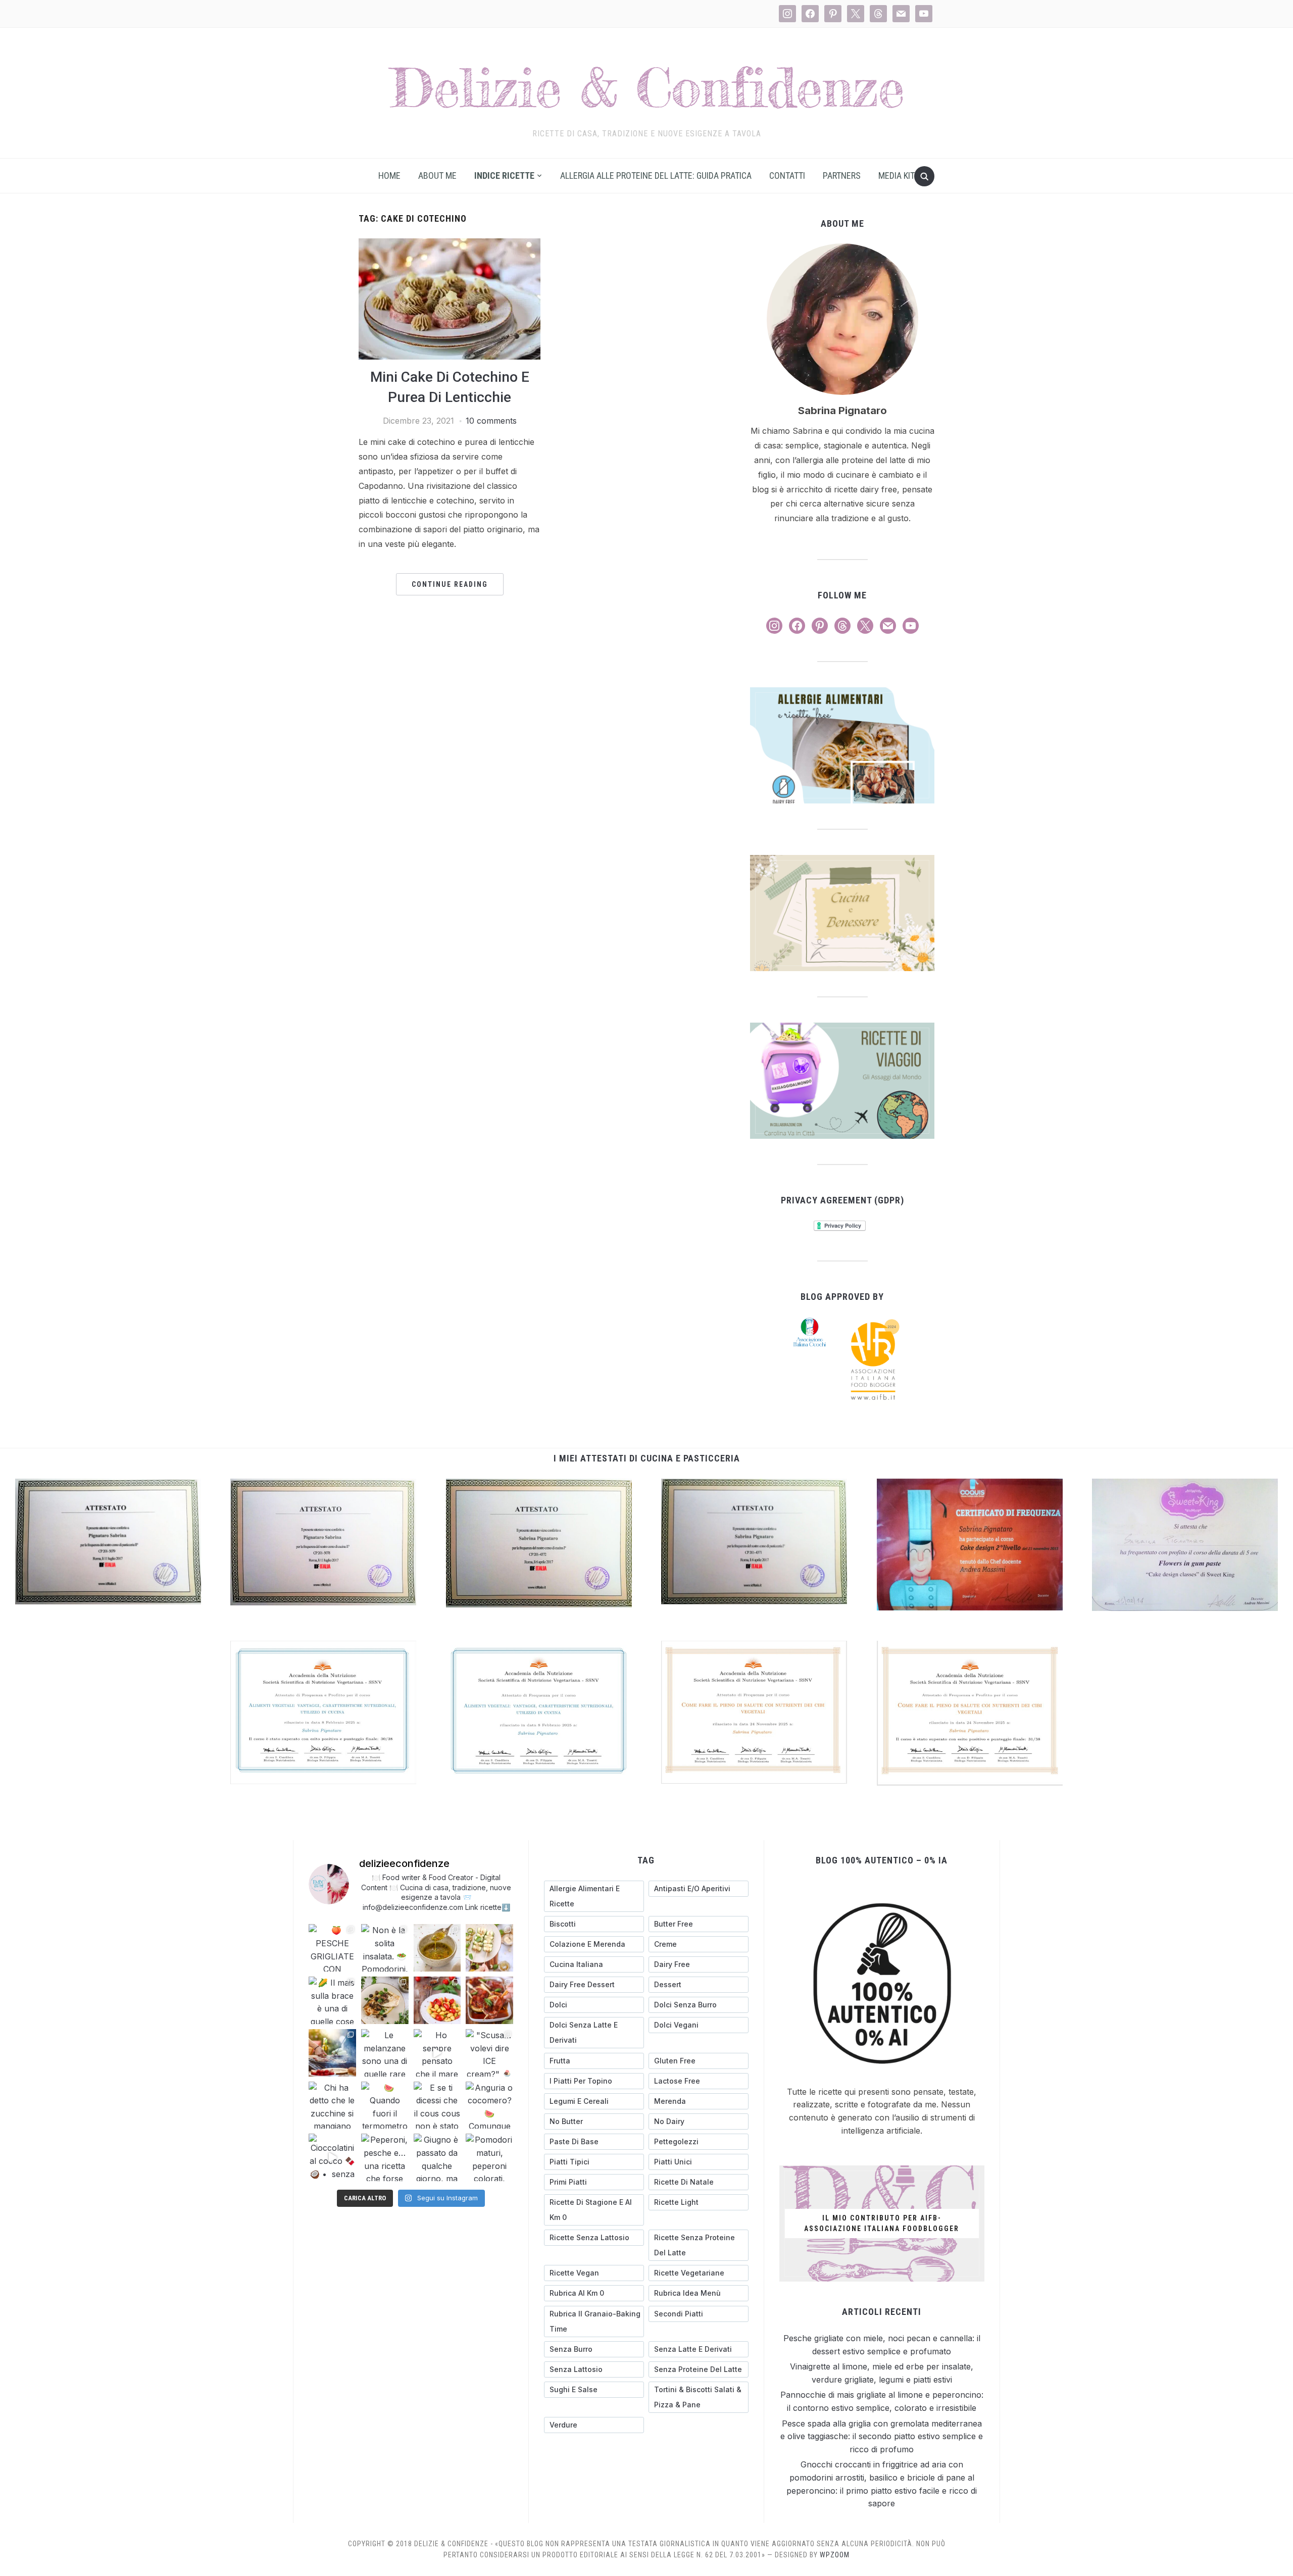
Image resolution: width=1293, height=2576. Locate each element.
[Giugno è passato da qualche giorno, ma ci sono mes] (437, 2157)
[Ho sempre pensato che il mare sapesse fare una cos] (437, 2053)
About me (437, 175)
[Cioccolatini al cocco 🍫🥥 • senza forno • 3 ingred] (332, 2157)
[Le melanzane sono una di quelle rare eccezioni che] (385, 2053)
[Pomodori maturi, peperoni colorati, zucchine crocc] (489, 2157)
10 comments (491, 421)
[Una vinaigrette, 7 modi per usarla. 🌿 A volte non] (437, 1948)
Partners (842, 175)
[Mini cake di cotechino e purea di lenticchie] (450, 244)
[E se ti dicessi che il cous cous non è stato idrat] (437, 2105)
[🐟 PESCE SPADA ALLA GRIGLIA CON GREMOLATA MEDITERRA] (385, 2000)
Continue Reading (450, 584)
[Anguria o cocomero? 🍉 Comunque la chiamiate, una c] (489, 2105)
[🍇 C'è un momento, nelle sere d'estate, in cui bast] (489, 2000)
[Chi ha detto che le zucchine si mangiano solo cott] (332, 2105)
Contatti (787, 175)
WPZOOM (835, 2555)
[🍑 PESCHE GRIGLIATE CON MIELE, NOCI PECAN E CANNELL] (332, 1948)
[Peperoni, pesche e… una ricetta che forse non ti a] (385, 2157)
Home (389, 175)
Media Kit (897, 175)
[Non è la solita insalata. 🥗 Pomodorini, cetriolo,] (385, 1948)
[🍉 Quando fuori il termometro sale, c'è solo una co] (385, 2105)
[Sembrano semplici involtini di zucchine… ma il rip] (489, 1948)
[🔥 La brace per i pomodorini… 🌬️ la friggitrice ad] (437, 2000)
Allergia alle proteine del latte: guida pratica (656, 175)
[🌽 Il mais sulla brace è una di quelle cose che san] (332, 2000)
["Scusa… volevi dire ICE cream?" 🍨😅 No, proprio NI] (489, 2053)
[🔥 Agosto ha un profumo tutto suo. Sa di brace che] (332, 2053)
